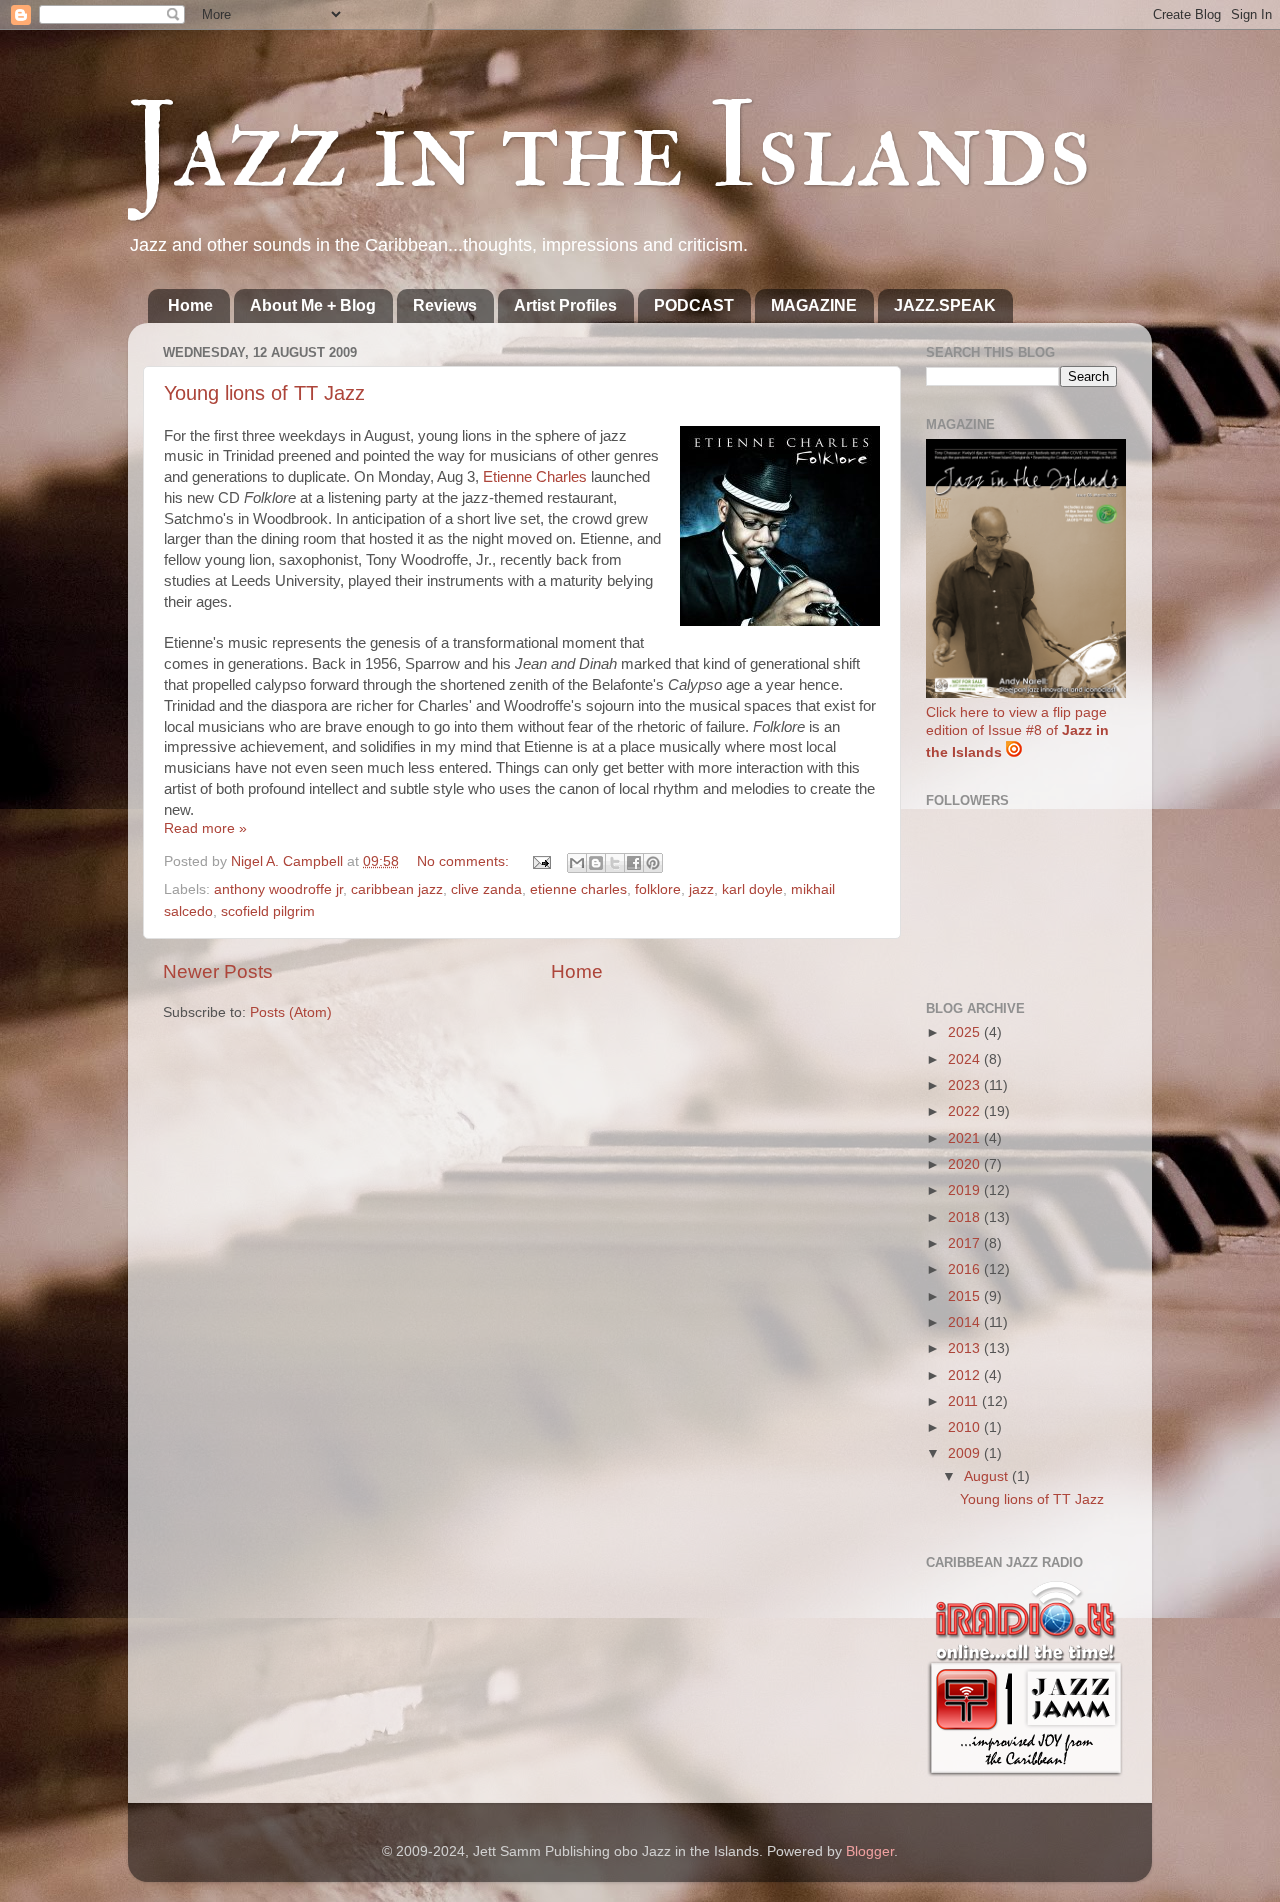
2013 (966, 1348)
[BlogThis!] (596, 863)
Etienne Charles (535, 477)
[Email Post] (540, 861)
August (988, 1476)
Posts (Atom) (291, 1012)
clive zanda (486, 889)
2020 (966, 1164)
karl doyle (752, 889)
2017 (966, 1243)
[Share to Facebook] (634, 863)
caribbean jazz (397, 889)
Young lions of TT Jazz (264, 393)
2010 (966, 1427)
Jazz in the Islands (609, 147)
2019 (966, 1190)
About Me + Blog (313, 305)
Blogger (870, 1851)
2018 (966, 1217)
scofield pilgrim (268, 911)
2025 (966, 1032)
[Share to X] (615, 863)
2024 (966, 1059)
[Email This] (577, 863)
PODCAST (694, 305)
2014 (966, 1322)
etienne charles (578, 889)
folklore (658, 889)
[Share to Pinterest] (653, 863)
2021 (966, 1138)
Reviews (445, 305)
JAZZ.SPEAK (945, 305)
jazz (701, 889)
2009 (966, 1453)
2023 (966, 1085)
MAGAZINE (814, 305)
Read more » (205, 828)
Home (190, 305)
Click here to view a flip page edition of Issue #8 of (1017, 733)
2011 (965, 1401)
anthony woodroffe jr (278, 889)
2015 (966, 1296)
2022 (966, 1111)
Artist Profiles (565, 305)
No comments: (465, 861)
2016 (966, 1269)
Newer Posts (218, 971)
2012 (966, 1375)
